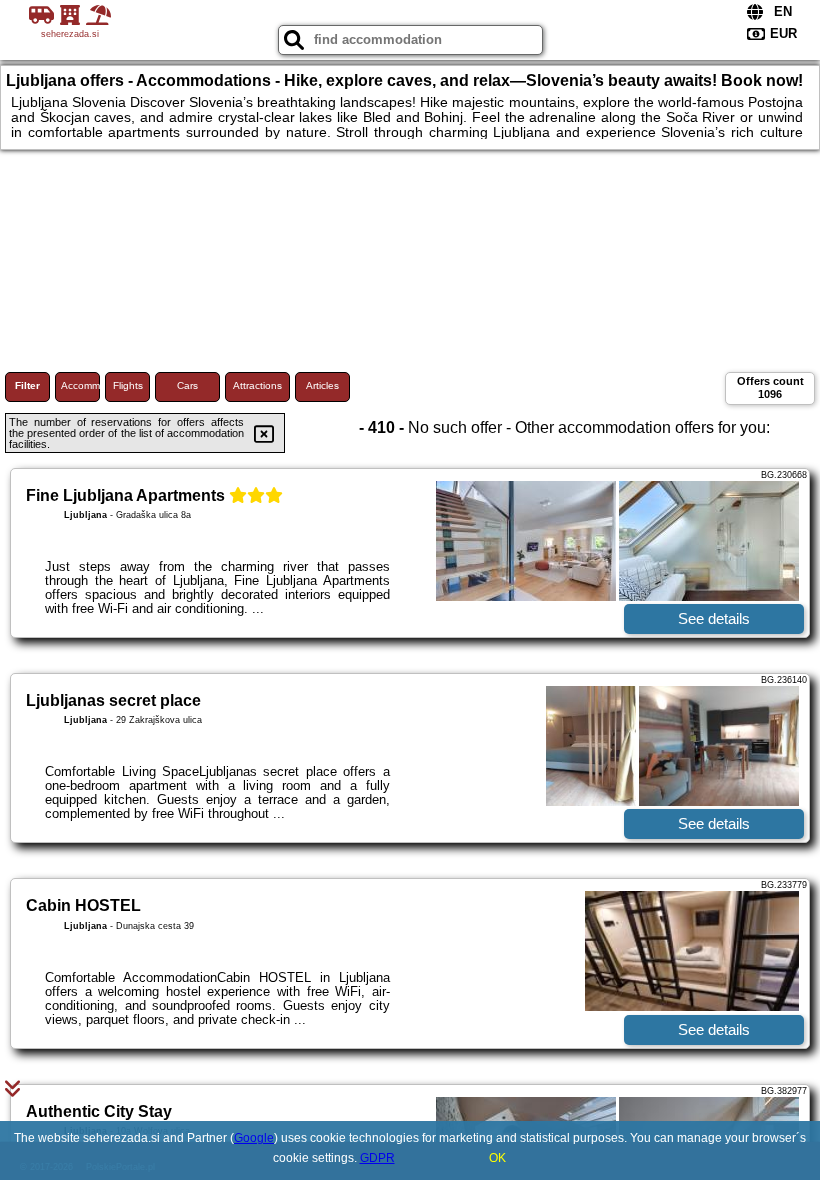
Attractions (257, 385)
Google (254, 1138)
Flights (128, 385)
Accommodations (80, 385)
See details (714, 618)
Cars (187, 385)
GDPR (377, 1158)
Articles (322, 385)
